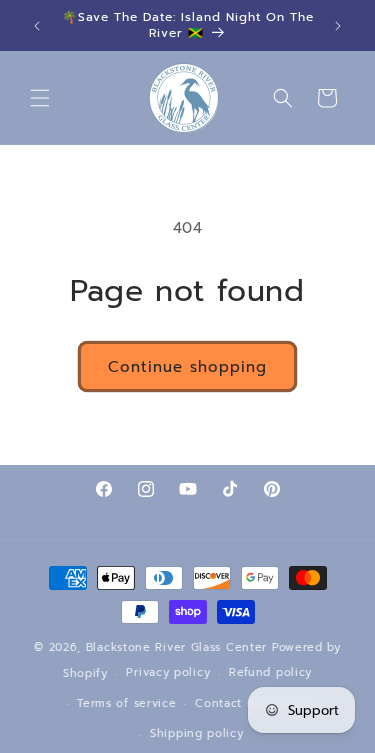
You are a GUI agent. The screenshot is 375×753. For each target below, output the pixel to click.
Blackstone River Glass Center (176, 647)
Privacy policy (168, 672)
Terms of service (126, 703)
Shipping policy (197, 733)
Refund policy (270, 672)
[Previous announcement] (37, 26)
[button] (40, 98)
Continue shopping (187, 367)
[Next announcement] (338, 26)
